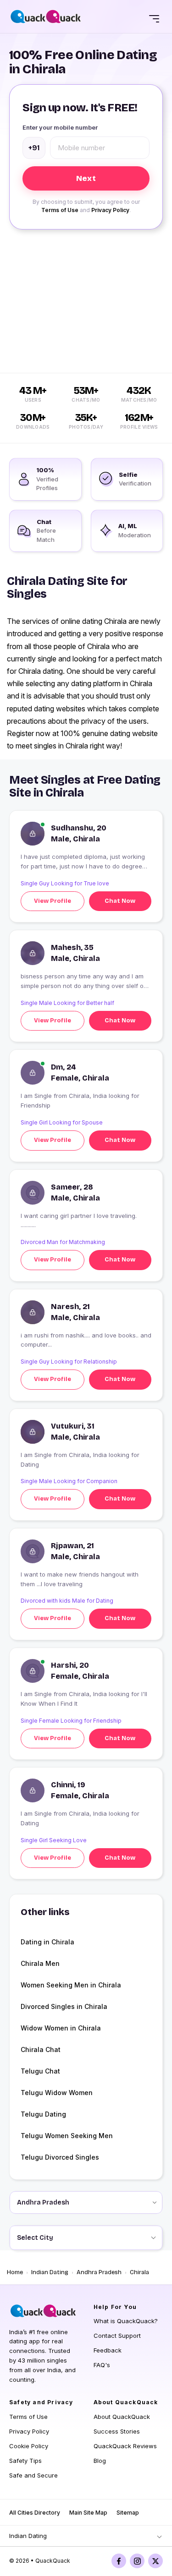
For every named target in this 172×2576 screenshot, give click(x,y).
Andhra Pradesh (99, 2272)
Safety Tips (25, 2461)
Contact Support (117, 2336)
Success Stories (117, 2431)
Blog (100, 2461)
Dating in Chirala (47, 1942)
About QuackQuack (122, 2417)
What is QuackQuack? (126, 2321)
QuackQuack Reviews (125, 2446)
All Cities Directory (35, 2513)
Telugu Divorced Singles (60, 2157)
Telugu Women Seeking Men (67, 2136)
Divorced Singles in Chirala (64, 2006)
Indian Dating (50, 2272)
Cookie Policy (29, 2446)
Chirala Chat (41, 2049)
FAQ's (102, 2365)
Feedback (108, 2350)
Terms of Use (60, 210)
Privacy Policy (110, 210)
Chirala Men (40, 1963)
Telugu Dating (43, 2114)
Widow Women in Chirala (61, 2028)
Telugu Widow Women (57, 2093)
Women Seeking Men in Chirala (71, 1985)
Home (15, 2272)
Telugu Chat (40, 2071)
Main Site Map (88, 2513)
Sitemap (128, 2513)
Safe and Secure (33, 2475)
